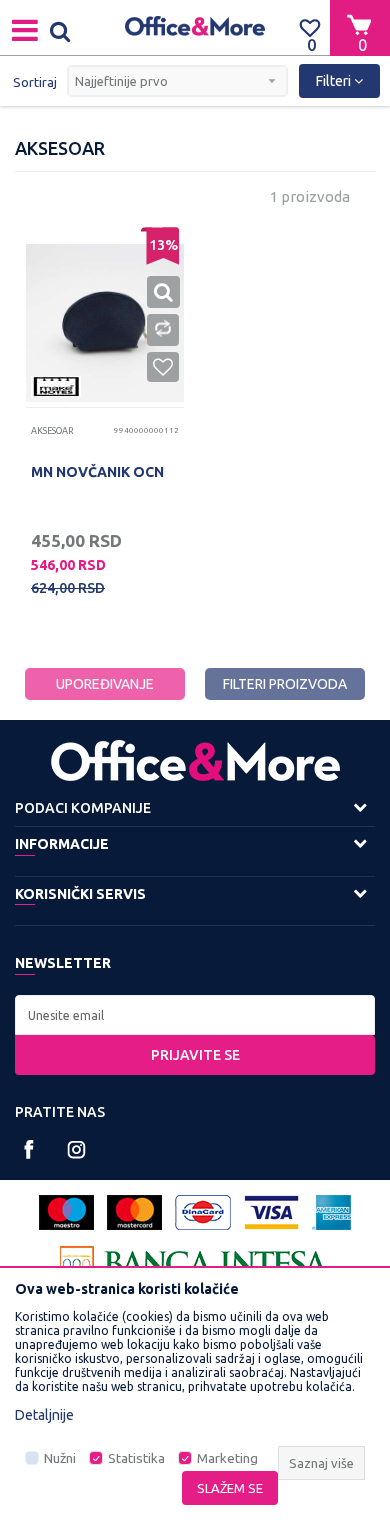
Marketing (227, 1458)
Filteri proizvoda (285, 684)
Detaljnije (44, 1415)
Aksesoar (52, 431)
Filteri (335, 81)
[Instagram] (76, 1149)
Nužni (60, 1458)
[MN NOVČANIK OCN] (105, 323)
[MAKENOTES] (56, 386)
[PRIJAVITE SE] (195, 1015)
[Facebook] (29, 1149)
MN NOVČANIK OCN (97, 472)
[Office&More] (195, 27)
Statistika (136, 1458)
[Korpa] (360, 27)
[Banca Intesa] (195, 1263)
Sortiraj (35, 82)
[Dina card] (203, 1212)
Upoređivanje (105, 684)
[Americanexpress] (331, 1212)
